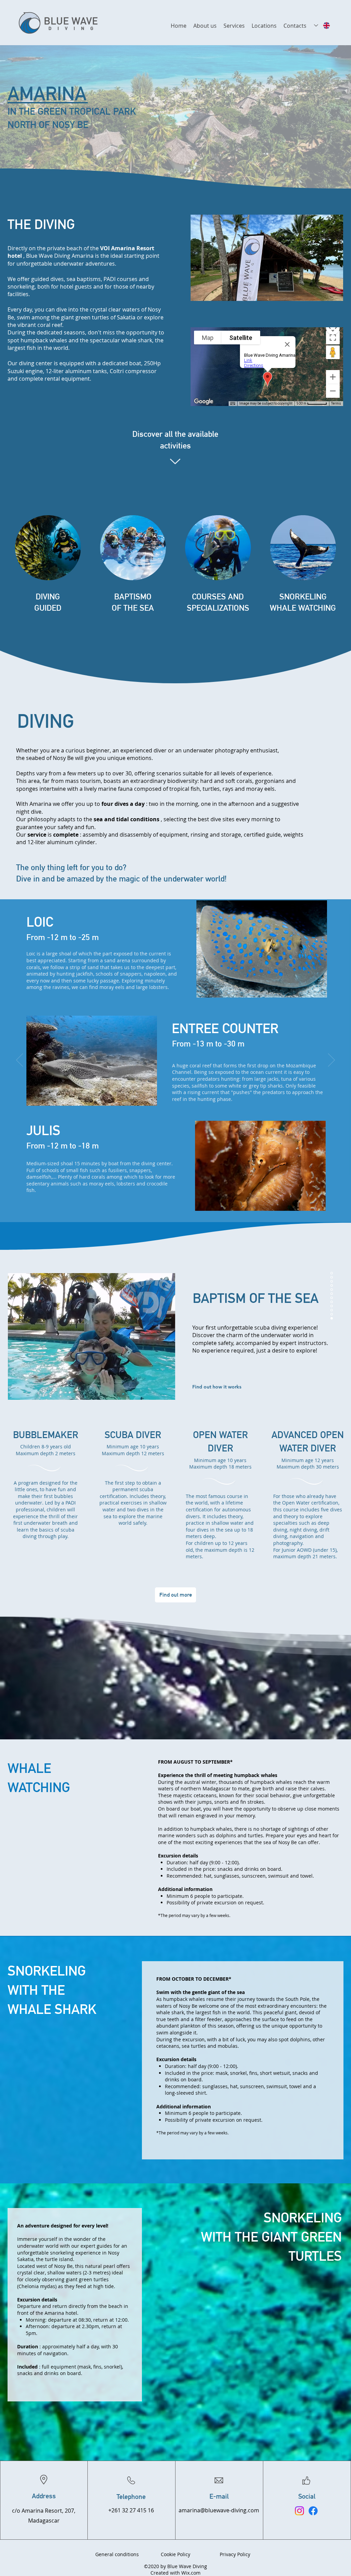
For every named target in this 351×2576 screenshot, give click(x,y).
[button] (264, 26)
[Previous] (20, 1061)
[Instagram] (299, 2511)
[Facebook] (313, 2511)
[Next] (331, 1061)
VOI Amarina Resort (127, 248)
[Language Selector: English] (322, 26)
